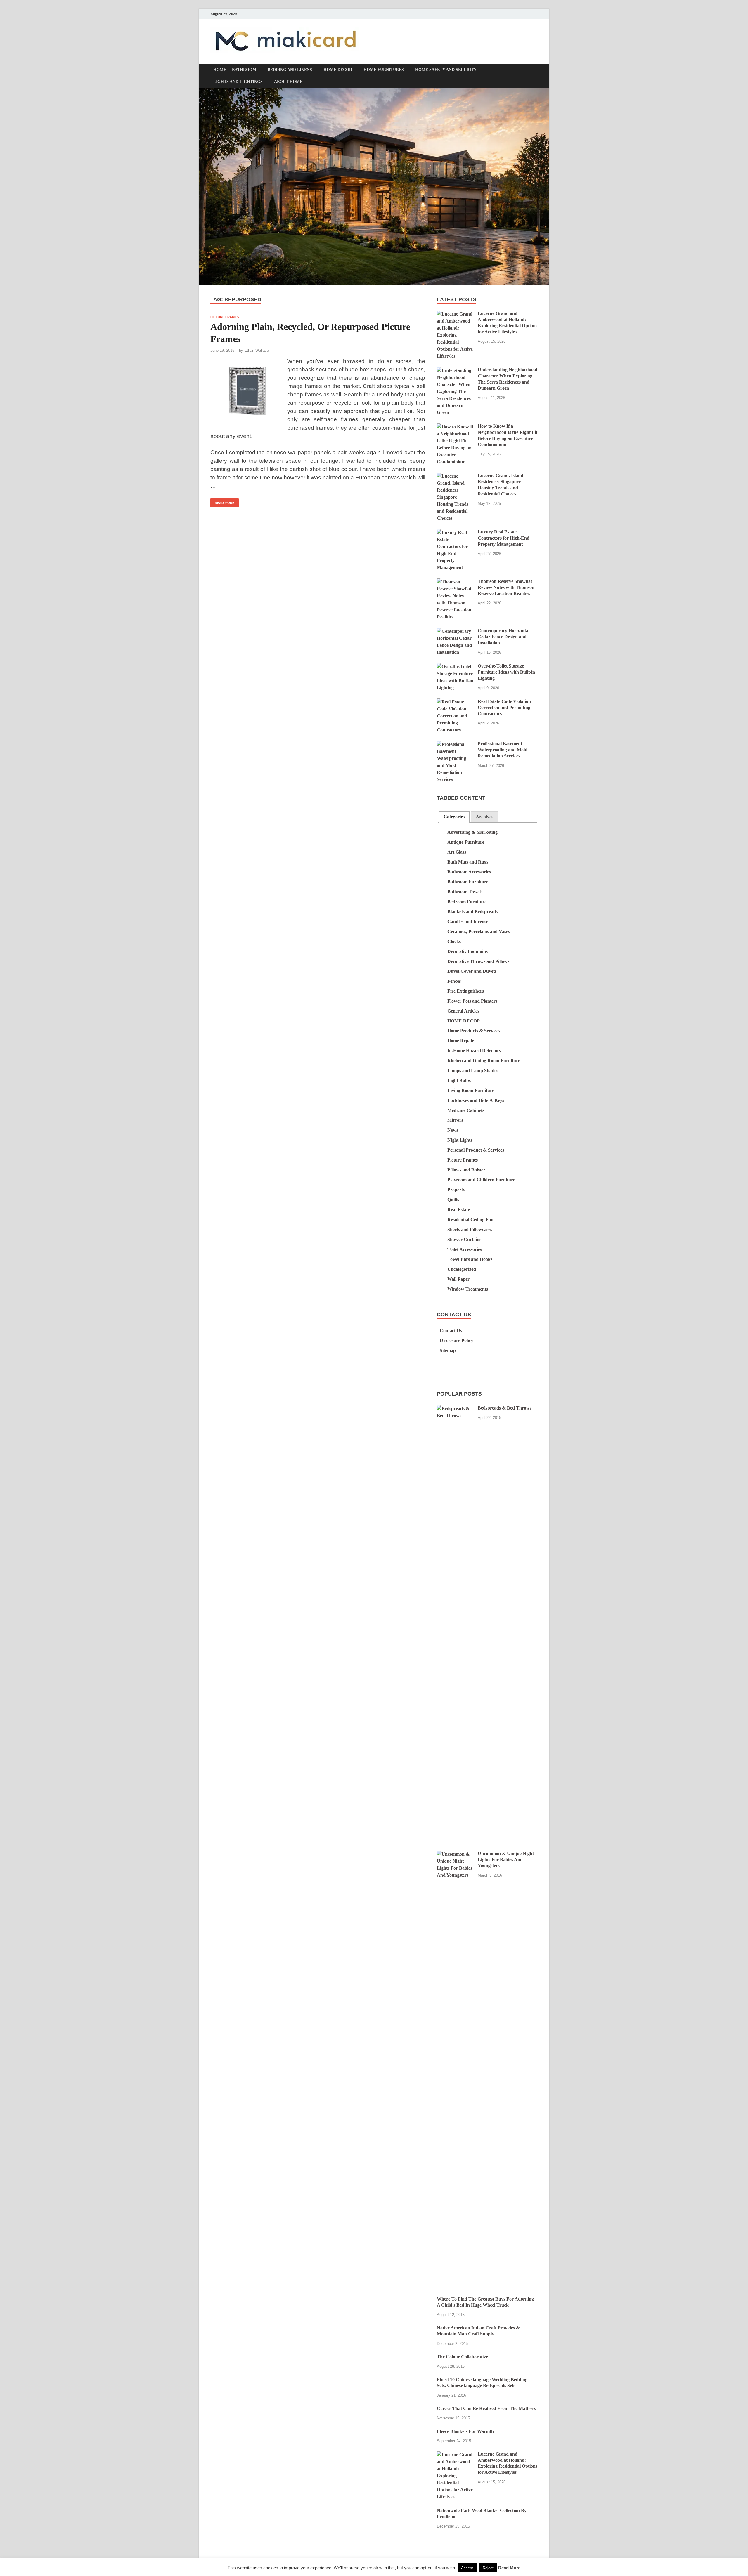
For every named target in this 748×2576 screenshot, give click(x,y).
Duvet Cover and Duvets (472, 971)
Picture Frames (225, 317)
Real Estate (459, 1210)
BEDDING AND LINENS (290, 70)
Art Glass (457, 852)
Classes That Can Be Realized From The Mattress (486, 2408)
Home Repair (461, 1041)
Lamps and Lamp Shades (473, 1071)
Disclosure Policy (457, 1340)
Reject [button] (488, 2568)
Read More (222, 501)
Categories (454, 817)
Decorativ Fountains (467, 951)
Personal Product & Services (476, 1150)
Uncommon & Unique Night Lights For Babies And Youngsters (506, 1860)
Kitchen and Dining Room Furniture (484, 1061)
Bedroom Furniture (467, 902)
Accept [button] (467, 2568)
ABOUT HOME (288, 82)
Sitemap (448, 1350)
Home (220, 70)
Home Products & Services (474, 1031)
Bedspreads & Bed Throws (505, 1408)
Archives (484, 817)
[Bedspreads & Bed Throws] (455, 1409)
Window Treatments (468, 1289)
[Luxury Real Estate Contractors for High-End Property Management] (455, 532)
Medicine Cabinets (466, 1110)
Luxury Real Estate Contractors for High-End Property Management (504, 538)
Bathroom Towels (465, 892)
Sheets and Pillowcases (470, 1229)
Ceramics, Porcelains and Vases (479, 931)
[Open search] (535, 71)
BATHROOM (244, 70)
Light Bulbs (459, 1080)
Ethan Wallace (257, 350)
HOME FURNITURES (384, 70)
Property (456, 1190)
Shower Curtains (464, 1239)
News (453, 1130)
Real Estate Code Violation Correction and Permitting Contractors (504, 707)
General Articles (463, 1011)
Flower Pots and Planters (472, 1001)
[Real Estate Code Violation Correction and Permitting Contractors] (455, 702)
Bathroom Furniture (468, 882)
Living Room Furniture (471, 1090)
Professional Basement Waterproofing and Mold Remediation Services (503, 750)
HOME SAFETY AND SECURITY (446, 70)
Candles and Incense (468, 922)
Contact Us (451, 1331)
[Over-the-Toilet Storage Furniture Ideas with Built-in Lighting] (455, 666)
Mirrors (455, 1120)
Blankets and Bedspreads (472, 912)
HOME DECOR (338, 70)
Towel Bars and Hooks (470, 1259)
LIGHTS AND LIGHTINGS (238, 82)
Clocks (454, 941)
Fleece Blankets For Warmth (465, 2431)
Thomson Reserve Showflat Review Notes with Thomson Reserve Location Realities (506, 587)
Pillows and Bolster (466, 1170)
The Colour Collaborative (462, 2357)
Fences (454, 981)
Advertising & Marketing (472, 832)
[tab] (454, 817)
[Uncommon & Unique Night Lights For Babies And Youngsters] (455, 1854)
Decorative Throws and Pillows (478, 961)
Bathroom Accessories (469, 872)
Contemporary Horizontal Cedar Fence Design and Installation (504, 637)
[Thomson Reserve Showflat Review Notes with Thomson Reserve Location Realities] (455, 582)
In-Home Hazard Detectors (474, 1051)
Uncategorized (462, 1269)
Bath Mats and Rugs (468, 862)
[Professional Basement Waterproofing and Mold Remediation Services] (455, 744)
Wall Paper (458, 1279)
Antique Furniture (466, 842)
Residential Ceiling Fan (470, 1219)
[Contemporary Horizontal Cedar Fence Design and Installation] (455, 631)
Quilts (453, 1200)
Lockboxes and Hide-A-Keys (476, 1100)
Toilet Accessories (465, 1249)
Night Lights (460, 1140)
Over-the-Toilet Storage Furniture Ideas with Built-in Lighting (506, 672)
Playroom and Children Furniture (481, 1180)
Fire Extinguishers (466, 991)
